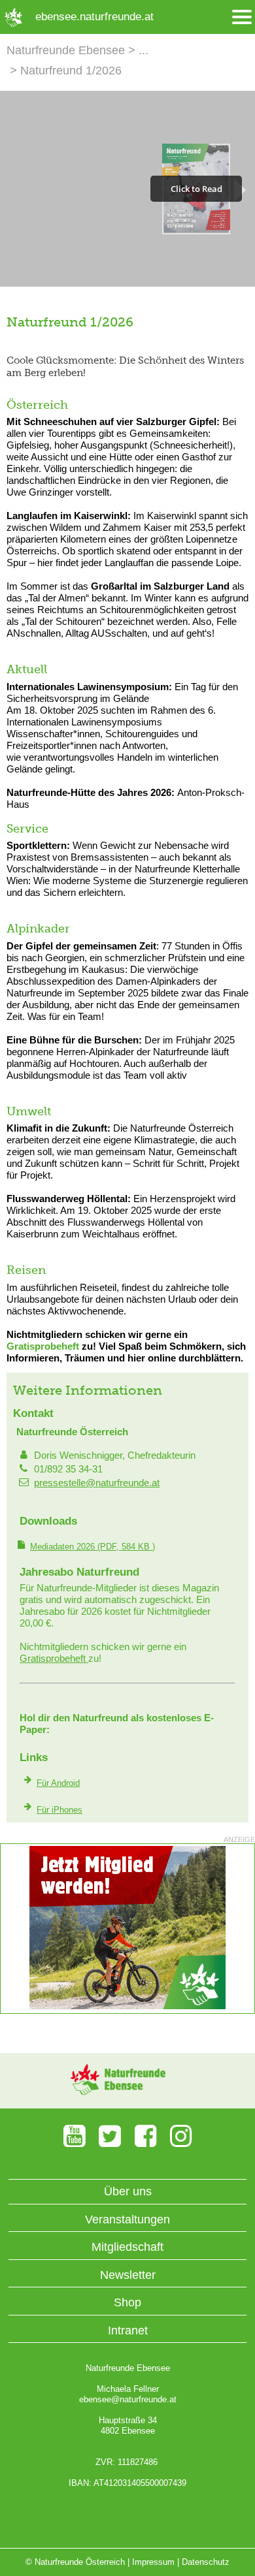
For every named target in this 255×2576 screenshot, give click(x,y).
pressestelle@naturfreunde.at (97, 1483)
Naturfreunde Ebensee (66, 50)
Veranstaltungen (127, 2219)
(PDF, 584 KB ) (93, 1547)
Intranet (128, 2330)
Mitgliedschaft (127, 2247)
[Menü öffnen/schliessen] (242, 17)
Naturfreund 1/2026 (71, 71)
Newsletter (128, 2275)
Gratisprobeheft (43, 1346)
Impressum (153, 2562)
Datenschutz (206, 2562)
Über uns (128, 2191)
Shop (127, 2302)
